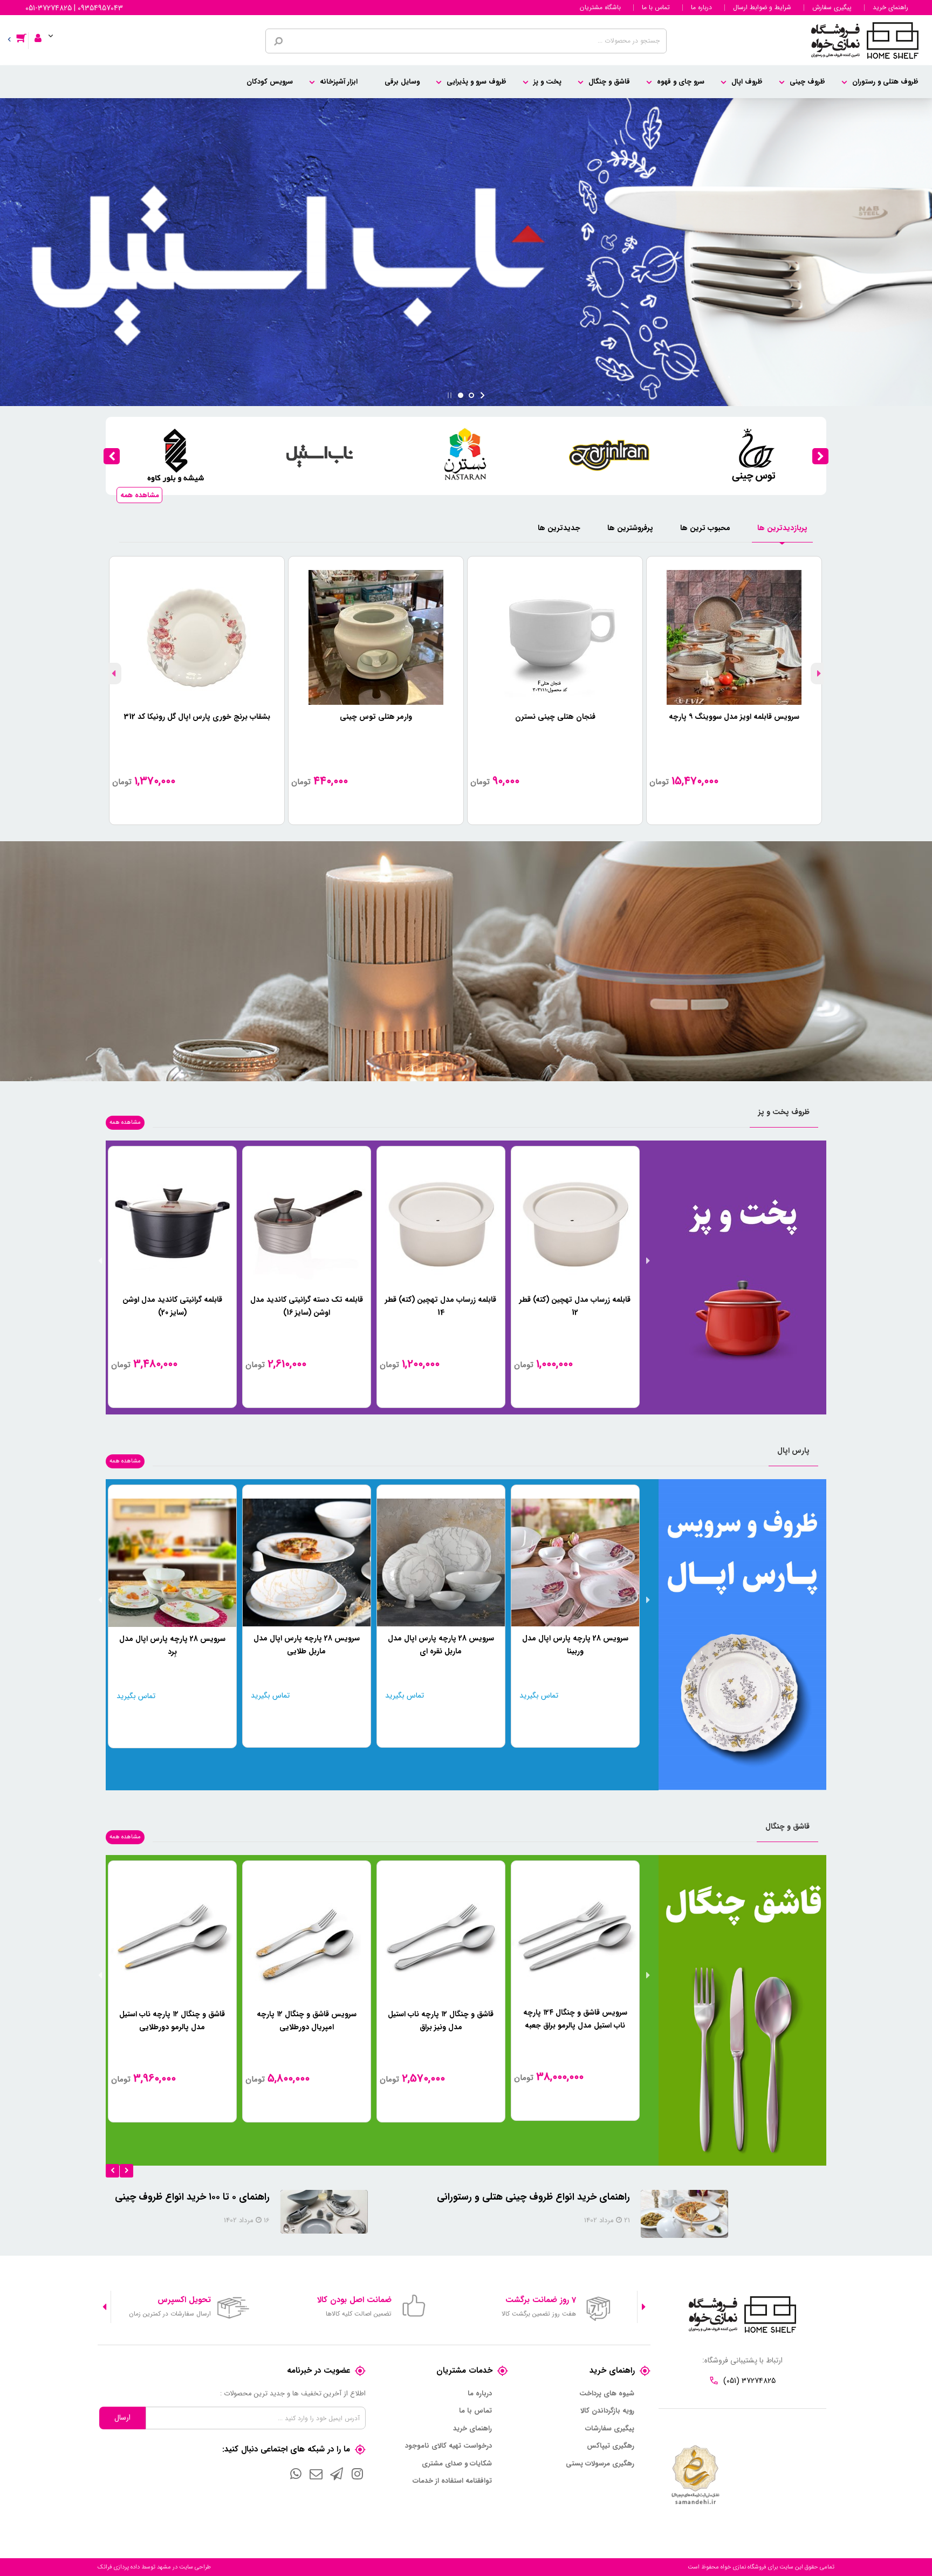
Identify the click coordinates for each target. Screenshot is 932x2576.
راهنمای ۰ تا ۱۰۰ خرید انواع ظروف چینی (290, 2197)
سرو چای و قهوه (681, 82)
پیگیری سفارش (832, 8)
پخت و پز (547, 82)
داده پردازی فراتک (119, 2567)
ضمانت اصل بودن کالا (354, 2300)
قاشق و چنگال (609, 82)
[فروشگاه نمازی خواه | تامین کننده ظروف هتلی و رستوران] (865, 40)
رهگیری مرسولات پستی (600, 2464)
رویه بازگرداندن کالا (607, 2411)
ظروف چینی (807, 82)
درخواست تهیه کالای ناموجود (448, 2446)
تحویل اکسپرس (184, 2300)
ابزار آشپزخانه (339, 82)
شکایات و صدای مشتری (457, 2464)
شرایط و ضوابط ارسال (762, 8)
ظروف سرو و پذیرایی (477, 82)
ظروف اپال (747, 82)
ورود (42, 31)
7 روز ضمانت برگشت (541, 2300)
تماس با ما (656, 8)
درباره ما (701, 8)
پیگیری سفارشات (610, 2429)
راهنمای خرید (890, 8)
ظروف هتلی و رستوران (885, 82)
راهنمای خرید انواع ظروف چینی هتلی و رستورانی (632, 2197)
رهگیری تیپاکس (611, 2446)
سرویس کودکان (270, 82)
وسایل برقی (402, 82)
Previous (819, 674)
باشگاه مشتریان (600, 8)
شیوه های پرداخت (607, 2394)
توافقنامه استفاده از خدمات (452, 2481)
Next (113, 674)
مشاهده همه (140, 495)
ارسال (122, 2417)
